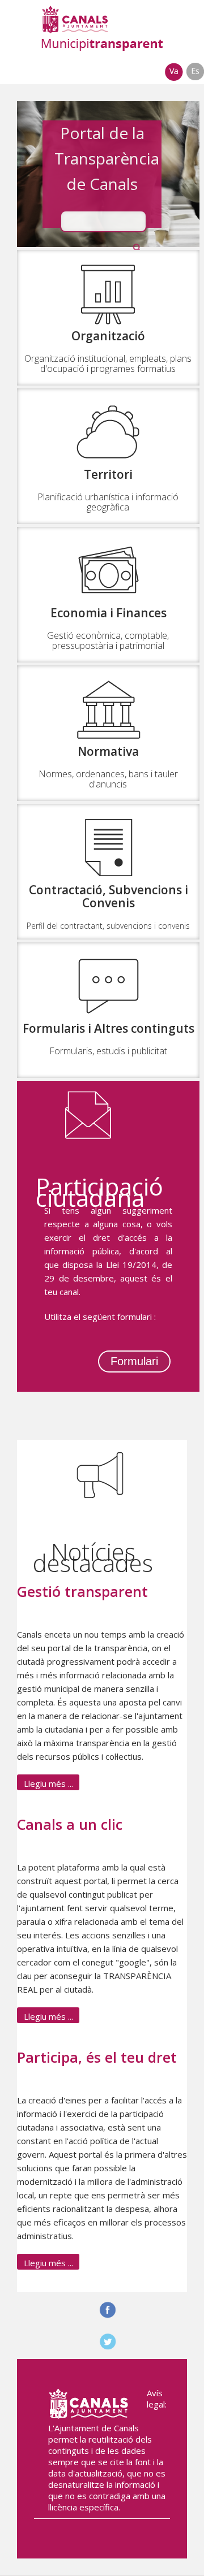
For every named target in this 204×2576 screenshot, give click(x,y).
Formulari (134, 1361)
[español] (195, 77)
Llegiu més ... (48, 1783)
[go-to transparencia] (102, 28)
